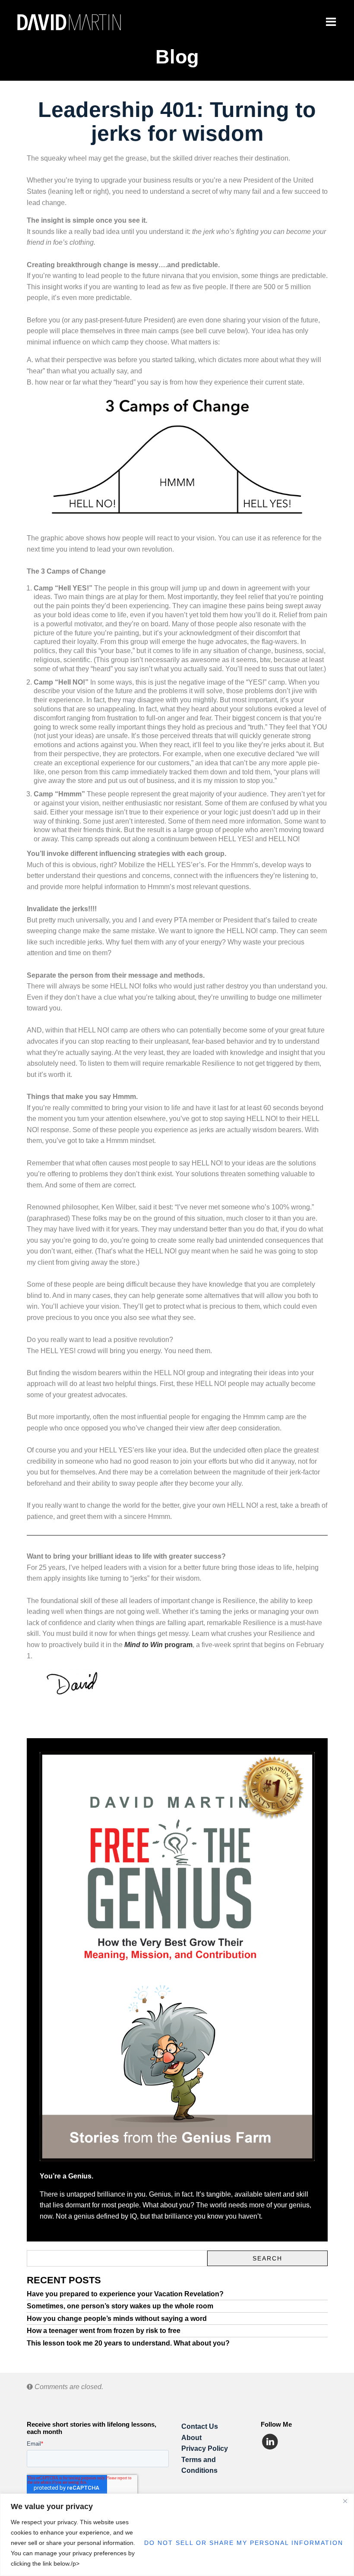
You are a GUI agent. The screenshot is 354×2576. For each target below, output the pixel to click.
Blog (177, 57)
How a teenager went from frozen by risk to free (104, 2331)
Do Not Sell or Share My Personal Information (244, 2543)
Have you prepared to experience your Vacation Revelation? (125, 2294)
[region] (177, 2535)
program (158, 1645)
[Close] (345, 2501)
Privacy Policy (205, 2448)
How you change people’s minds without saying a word (117, 2319)
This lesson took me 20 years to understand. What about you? (128, 2343)
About (191, 2438)
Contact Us (200, 2426)
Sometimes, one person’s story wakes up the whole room (120, 2306)
